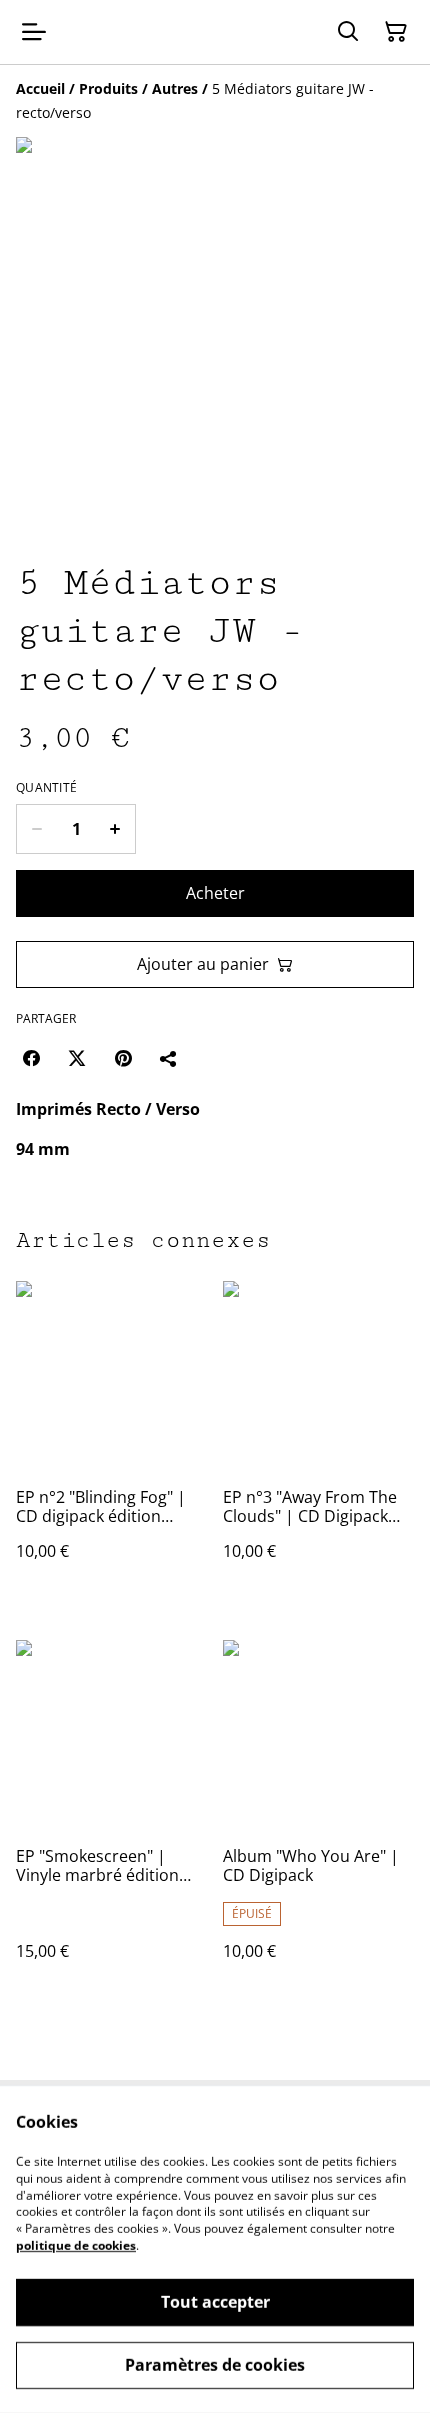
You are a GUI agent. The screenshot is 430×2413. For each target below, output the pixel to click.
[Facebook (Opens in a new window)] (31, 1058)
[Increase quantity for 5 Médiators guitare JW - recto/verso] (115, 829)
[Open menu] (34, 32)
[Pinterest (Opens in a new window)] (123, 1058)
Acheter (215, 893)
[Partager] (169, 1058)
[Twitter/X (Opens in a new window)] (77, 1058)
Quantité (46, 788)
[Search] (348, 32)
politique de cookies (76, 2245)
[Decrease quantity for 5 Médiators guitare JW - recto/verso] (36, 829)
